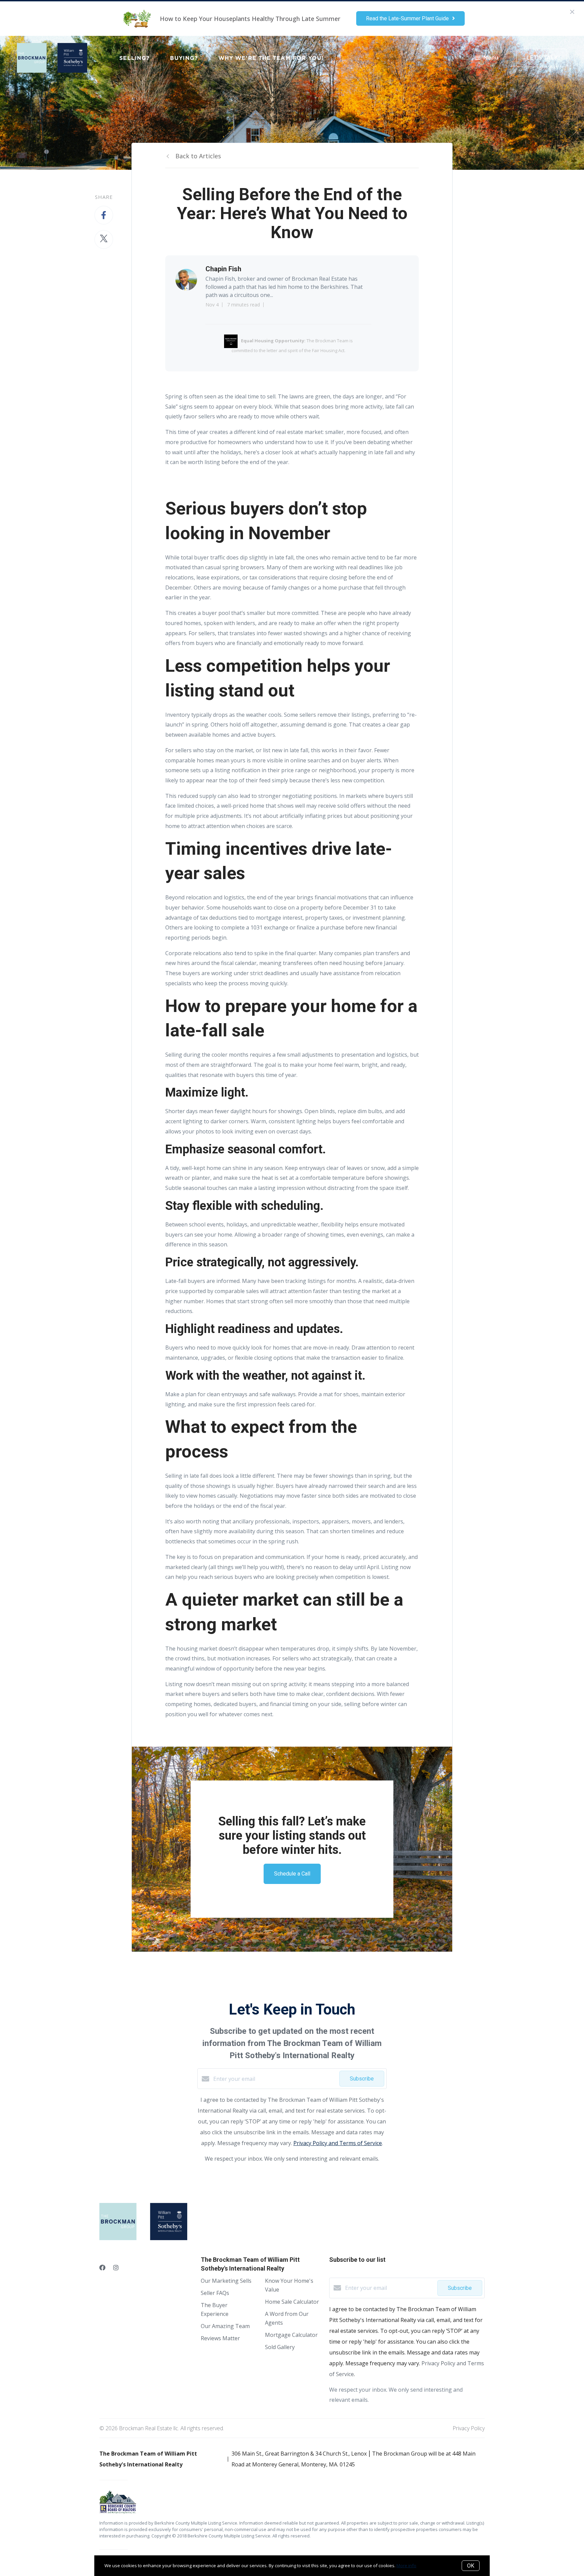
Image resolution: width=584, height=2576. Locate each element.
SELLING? (135, 58)
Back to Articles (198, 156)
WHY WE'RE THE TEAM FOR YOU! (271, 58)
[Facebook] (102, 2268)
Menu (491, 58)
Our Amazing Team (225, 2326)
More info (406, 2566)
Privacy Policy (469, 2428)
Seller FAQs (215, 2293)
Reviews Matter (220, 2338)
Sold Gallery (280, 2347)
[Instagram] (116, 2268)
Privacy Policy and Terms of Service (338, 2143)
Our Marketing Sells (226, 2281)
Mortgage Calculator (291, 2335)
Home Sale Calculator (292, 2302)
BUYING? (184, 58)
